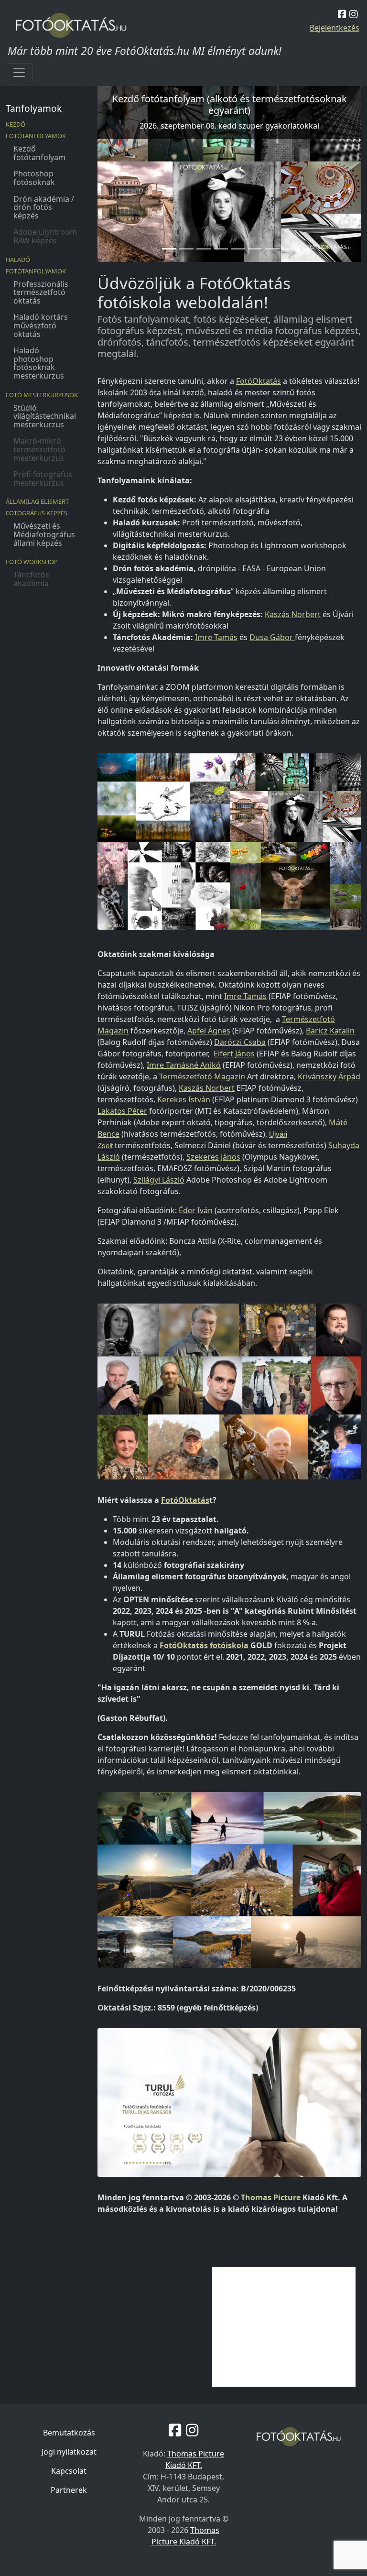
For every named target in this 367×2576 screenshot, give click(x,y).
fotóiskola (229, 1645)
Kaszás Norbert (293, 614)
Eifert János (234, 1054)
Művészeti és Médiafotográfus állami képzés (44, 534)
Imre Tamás (216, 637)
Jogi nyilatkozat (69, 2452)
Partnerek (69, 2490)
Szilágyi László (159, 1180)
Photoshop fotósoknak (34, 178)
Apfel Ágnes (209, 1031)
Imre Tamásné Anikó (184, 1065)
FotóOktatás (259, 381)
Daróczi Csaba (240, 1042)
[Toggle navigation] (19, 73)
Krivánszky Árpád (329, 1076)
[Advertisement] (284, 2327)
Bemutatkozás (69, 2433)
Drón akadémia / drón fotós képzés (44, 207)
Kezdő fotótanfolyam (39, 153)
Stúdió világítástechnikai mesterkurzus (45, 416)
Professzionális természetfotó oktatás (41, 292)
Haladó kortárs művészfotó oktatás (41, 325)
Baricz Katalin (330, 1031)
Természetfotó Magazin (202, 1076)
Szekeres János (213, 1157)
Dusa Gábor (272, 637)
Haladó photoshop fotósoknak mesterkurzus (39, 363)
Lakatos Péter (122, 1111)
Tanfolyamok (34, 108)
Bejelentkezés (335, 28)
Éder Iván (196, 1210)
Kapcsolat (69, 2471)
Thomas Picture (271, 2197)
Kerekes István (184, 1099)
